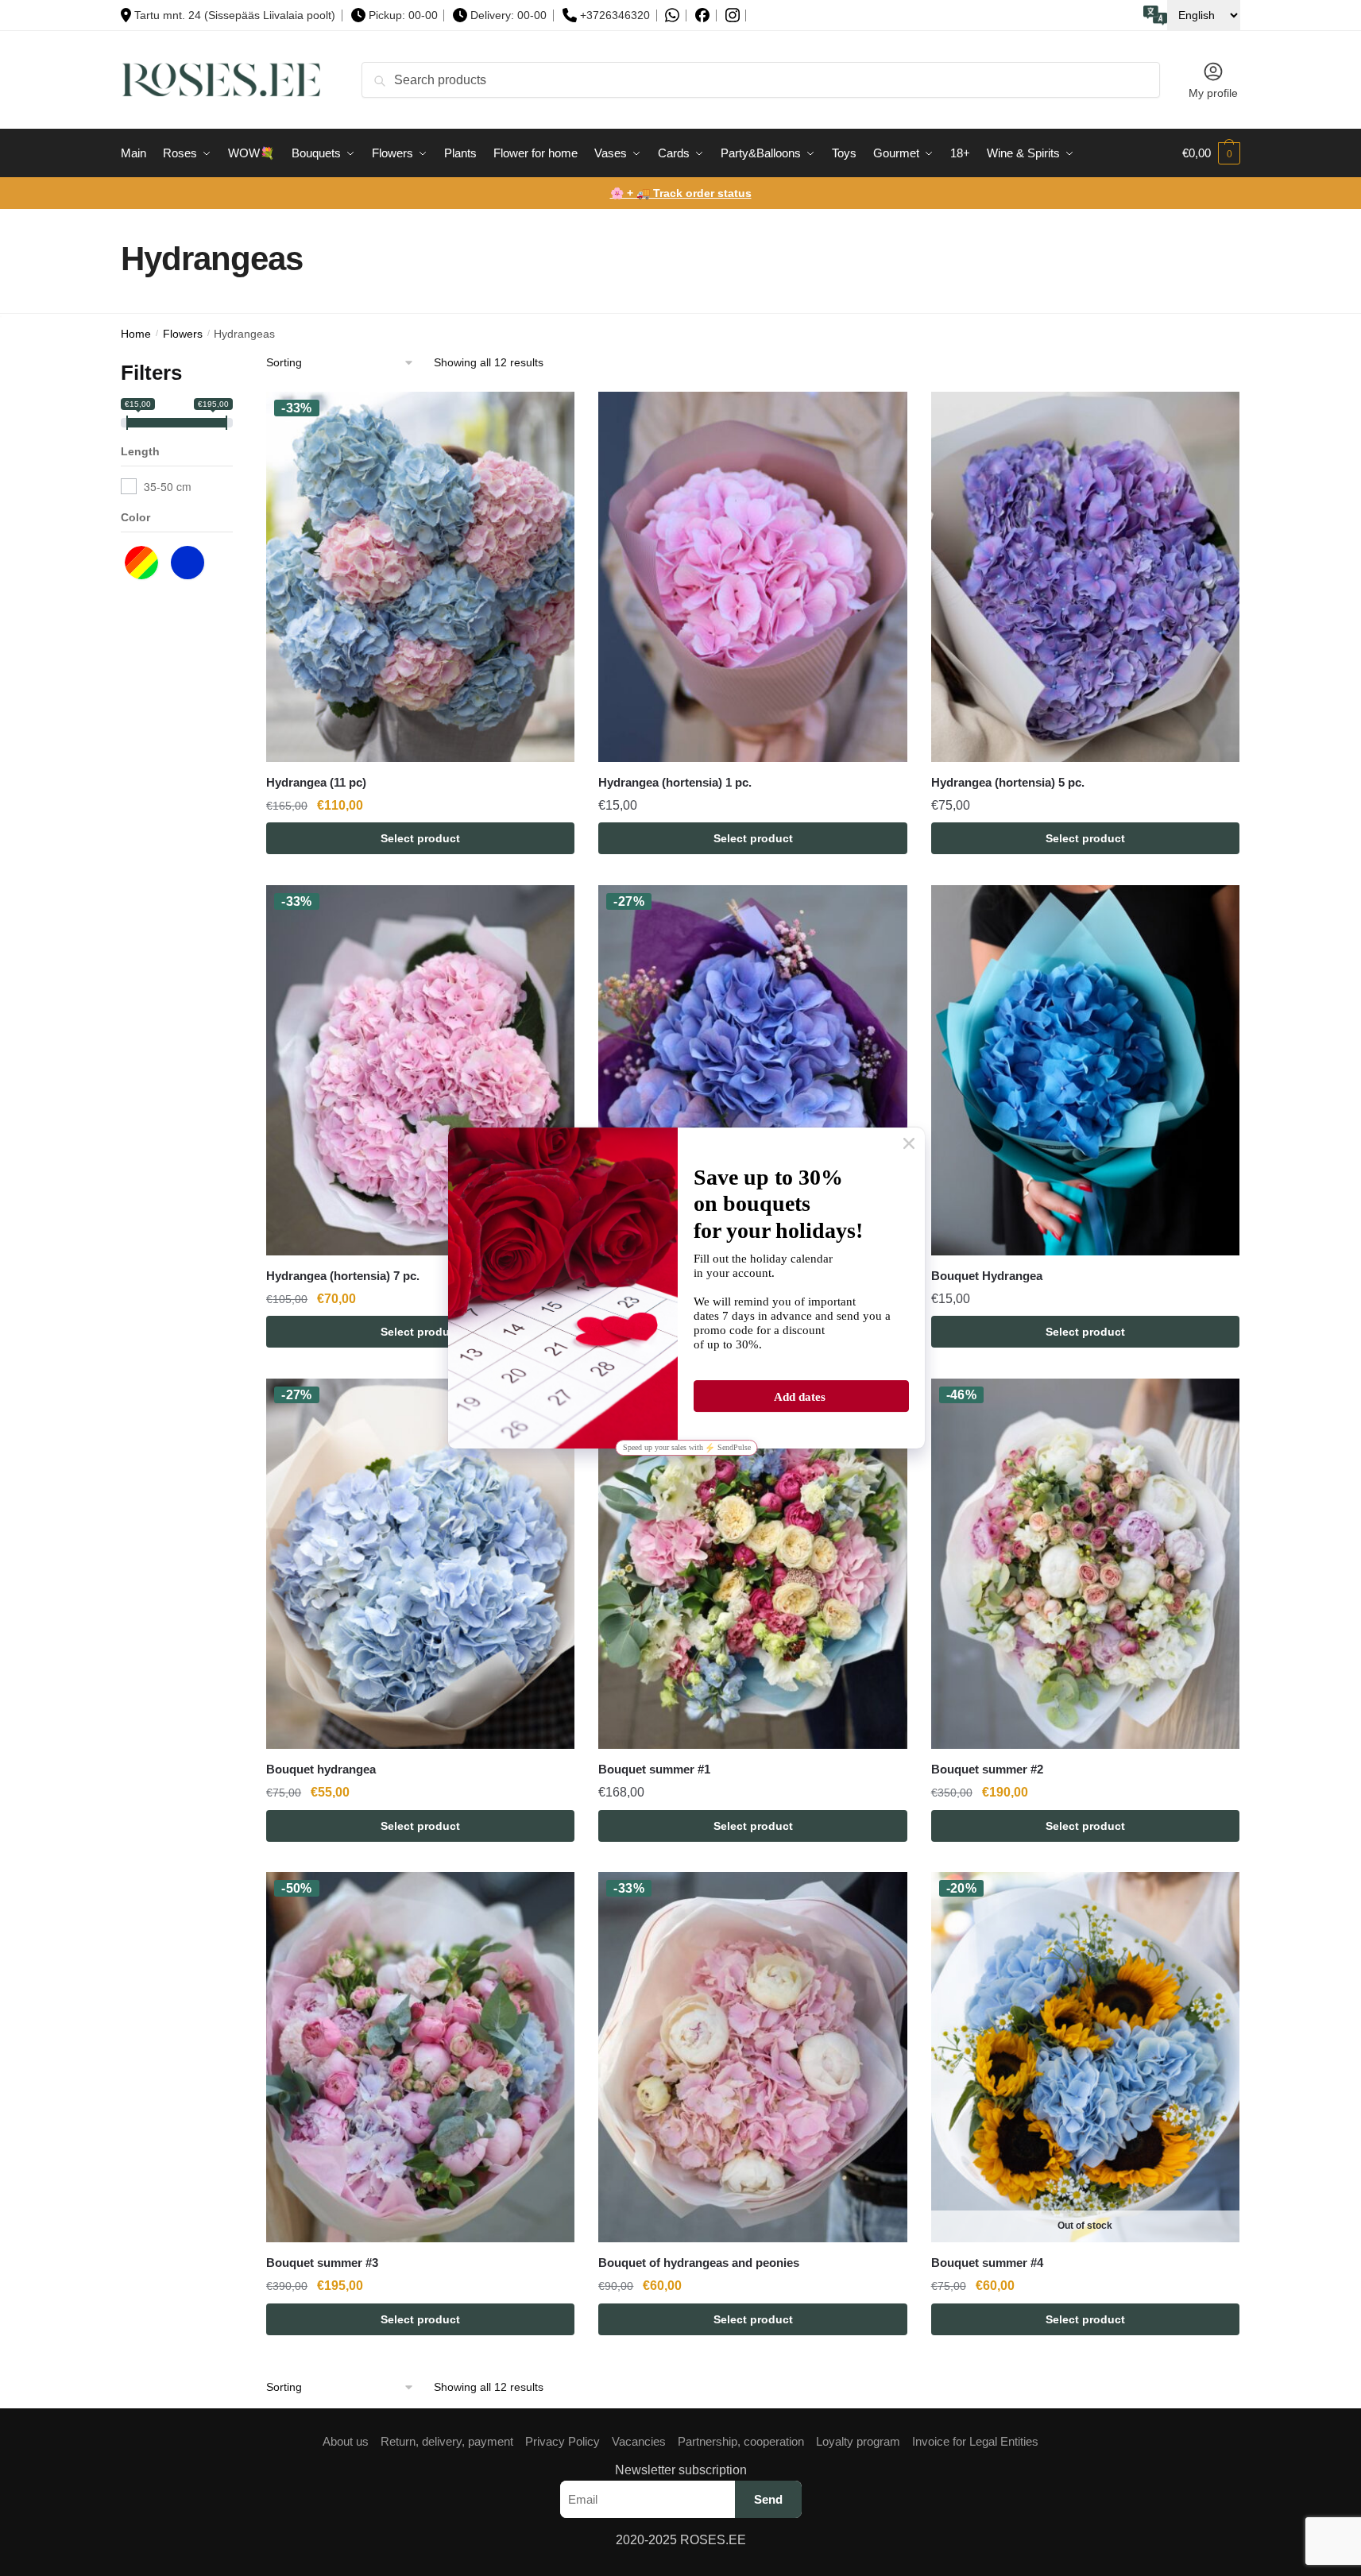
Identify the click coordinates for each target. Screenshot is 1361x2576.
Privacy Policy (563, 2441)
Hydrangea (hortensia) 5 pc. (1008, 782)
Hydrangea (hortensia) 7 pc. (343, 1276)
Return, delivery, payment (447, 2441)
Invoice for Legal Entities (975, 2441)
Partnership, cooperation (741, 2441)
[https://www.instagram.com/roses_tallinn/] (733, 15)
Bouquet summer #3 (322, 2263)
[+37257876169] (672, 15)
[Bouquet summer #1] (752, 1564)
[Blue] (191, 560)
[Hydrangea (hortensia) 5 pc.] (1085, 577)
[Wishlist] (551, 416)
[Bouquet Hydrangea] (1085, 1070)
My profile (1213, 93)
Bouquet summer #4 (987, 2263)
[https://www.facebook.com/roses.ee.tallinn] (702, 15)
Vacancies (639, 2441)
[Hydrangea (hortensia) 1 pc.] (752, 577)
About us (346, 2441)
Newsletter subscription (681, 2470)
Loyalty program (858, 2441)
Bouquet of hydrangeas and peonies (699, 2263)
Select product (420, 838)
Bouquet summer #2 (987, 1769)
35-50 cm (168, 486)
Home (136, 334)
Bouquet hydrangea (321, 1769)
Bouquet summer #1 (654, 1769)
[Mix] (145, 560)
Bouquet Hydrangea (987, 1276)
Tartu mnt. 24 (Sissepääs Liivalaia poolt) (235, 15)
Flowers (183, 334)
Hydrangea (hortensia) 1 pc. (675, 782)
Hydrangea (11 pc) (316, 782)
